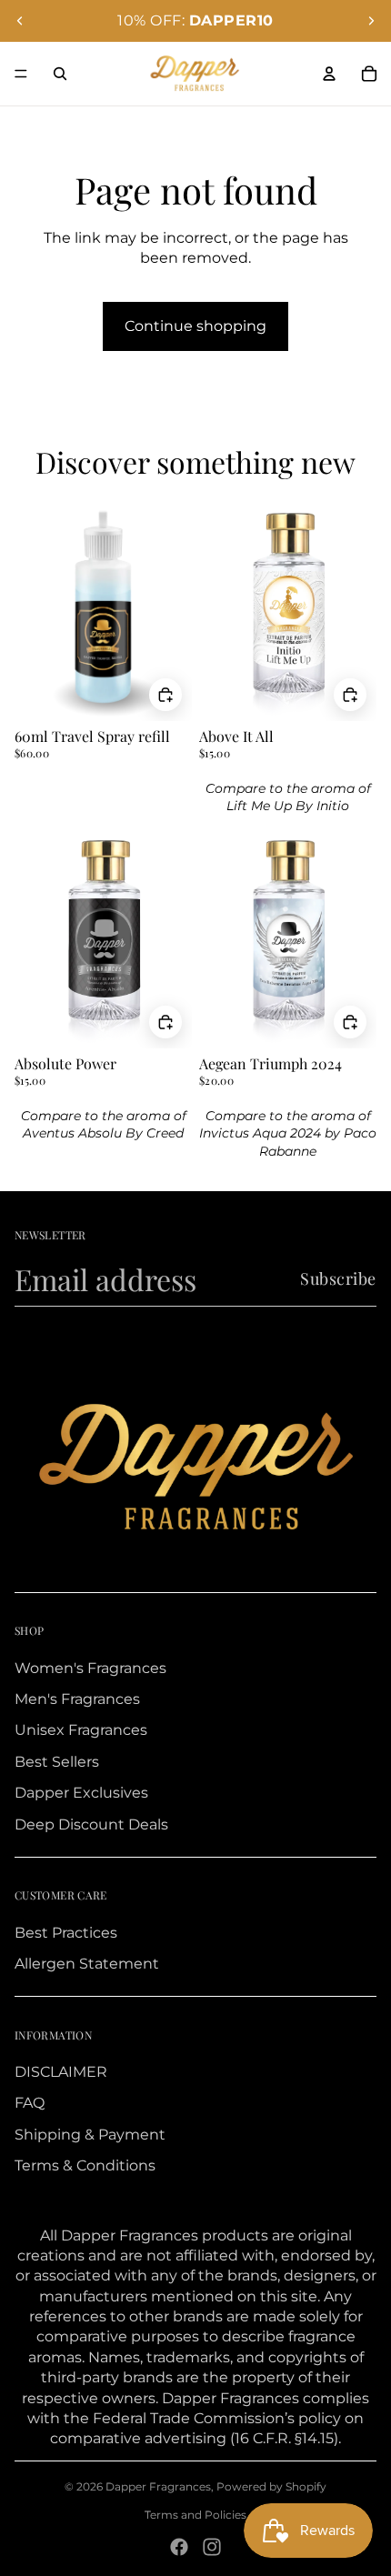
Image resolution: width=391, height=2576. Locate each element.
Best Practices (66, 1933)
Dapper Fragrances (158, 2486)
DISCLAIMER (61, 2072)
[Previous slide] (20, 21)
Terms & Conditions (85, 2165)
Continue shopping (195, 326)
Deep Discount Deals (91, 1824)
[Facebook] (179, 2547)
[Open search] (60, 74)
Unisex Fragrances (81, 1730)
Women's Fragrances (90, 1668)
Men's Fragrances (77, 1699)
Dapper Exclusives (81, 1793)
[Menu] (21, 74)
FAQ (30, 2103)
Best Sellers (57, 1762)
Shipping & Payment (90, 2135)
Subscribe (338, 1278)
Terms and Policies (195, 2515)
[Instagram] (212, 2547)
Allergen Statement (87, 1964)
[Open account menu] (329, 74)
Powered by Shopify (271, 2486)
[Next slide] (371, 21)
